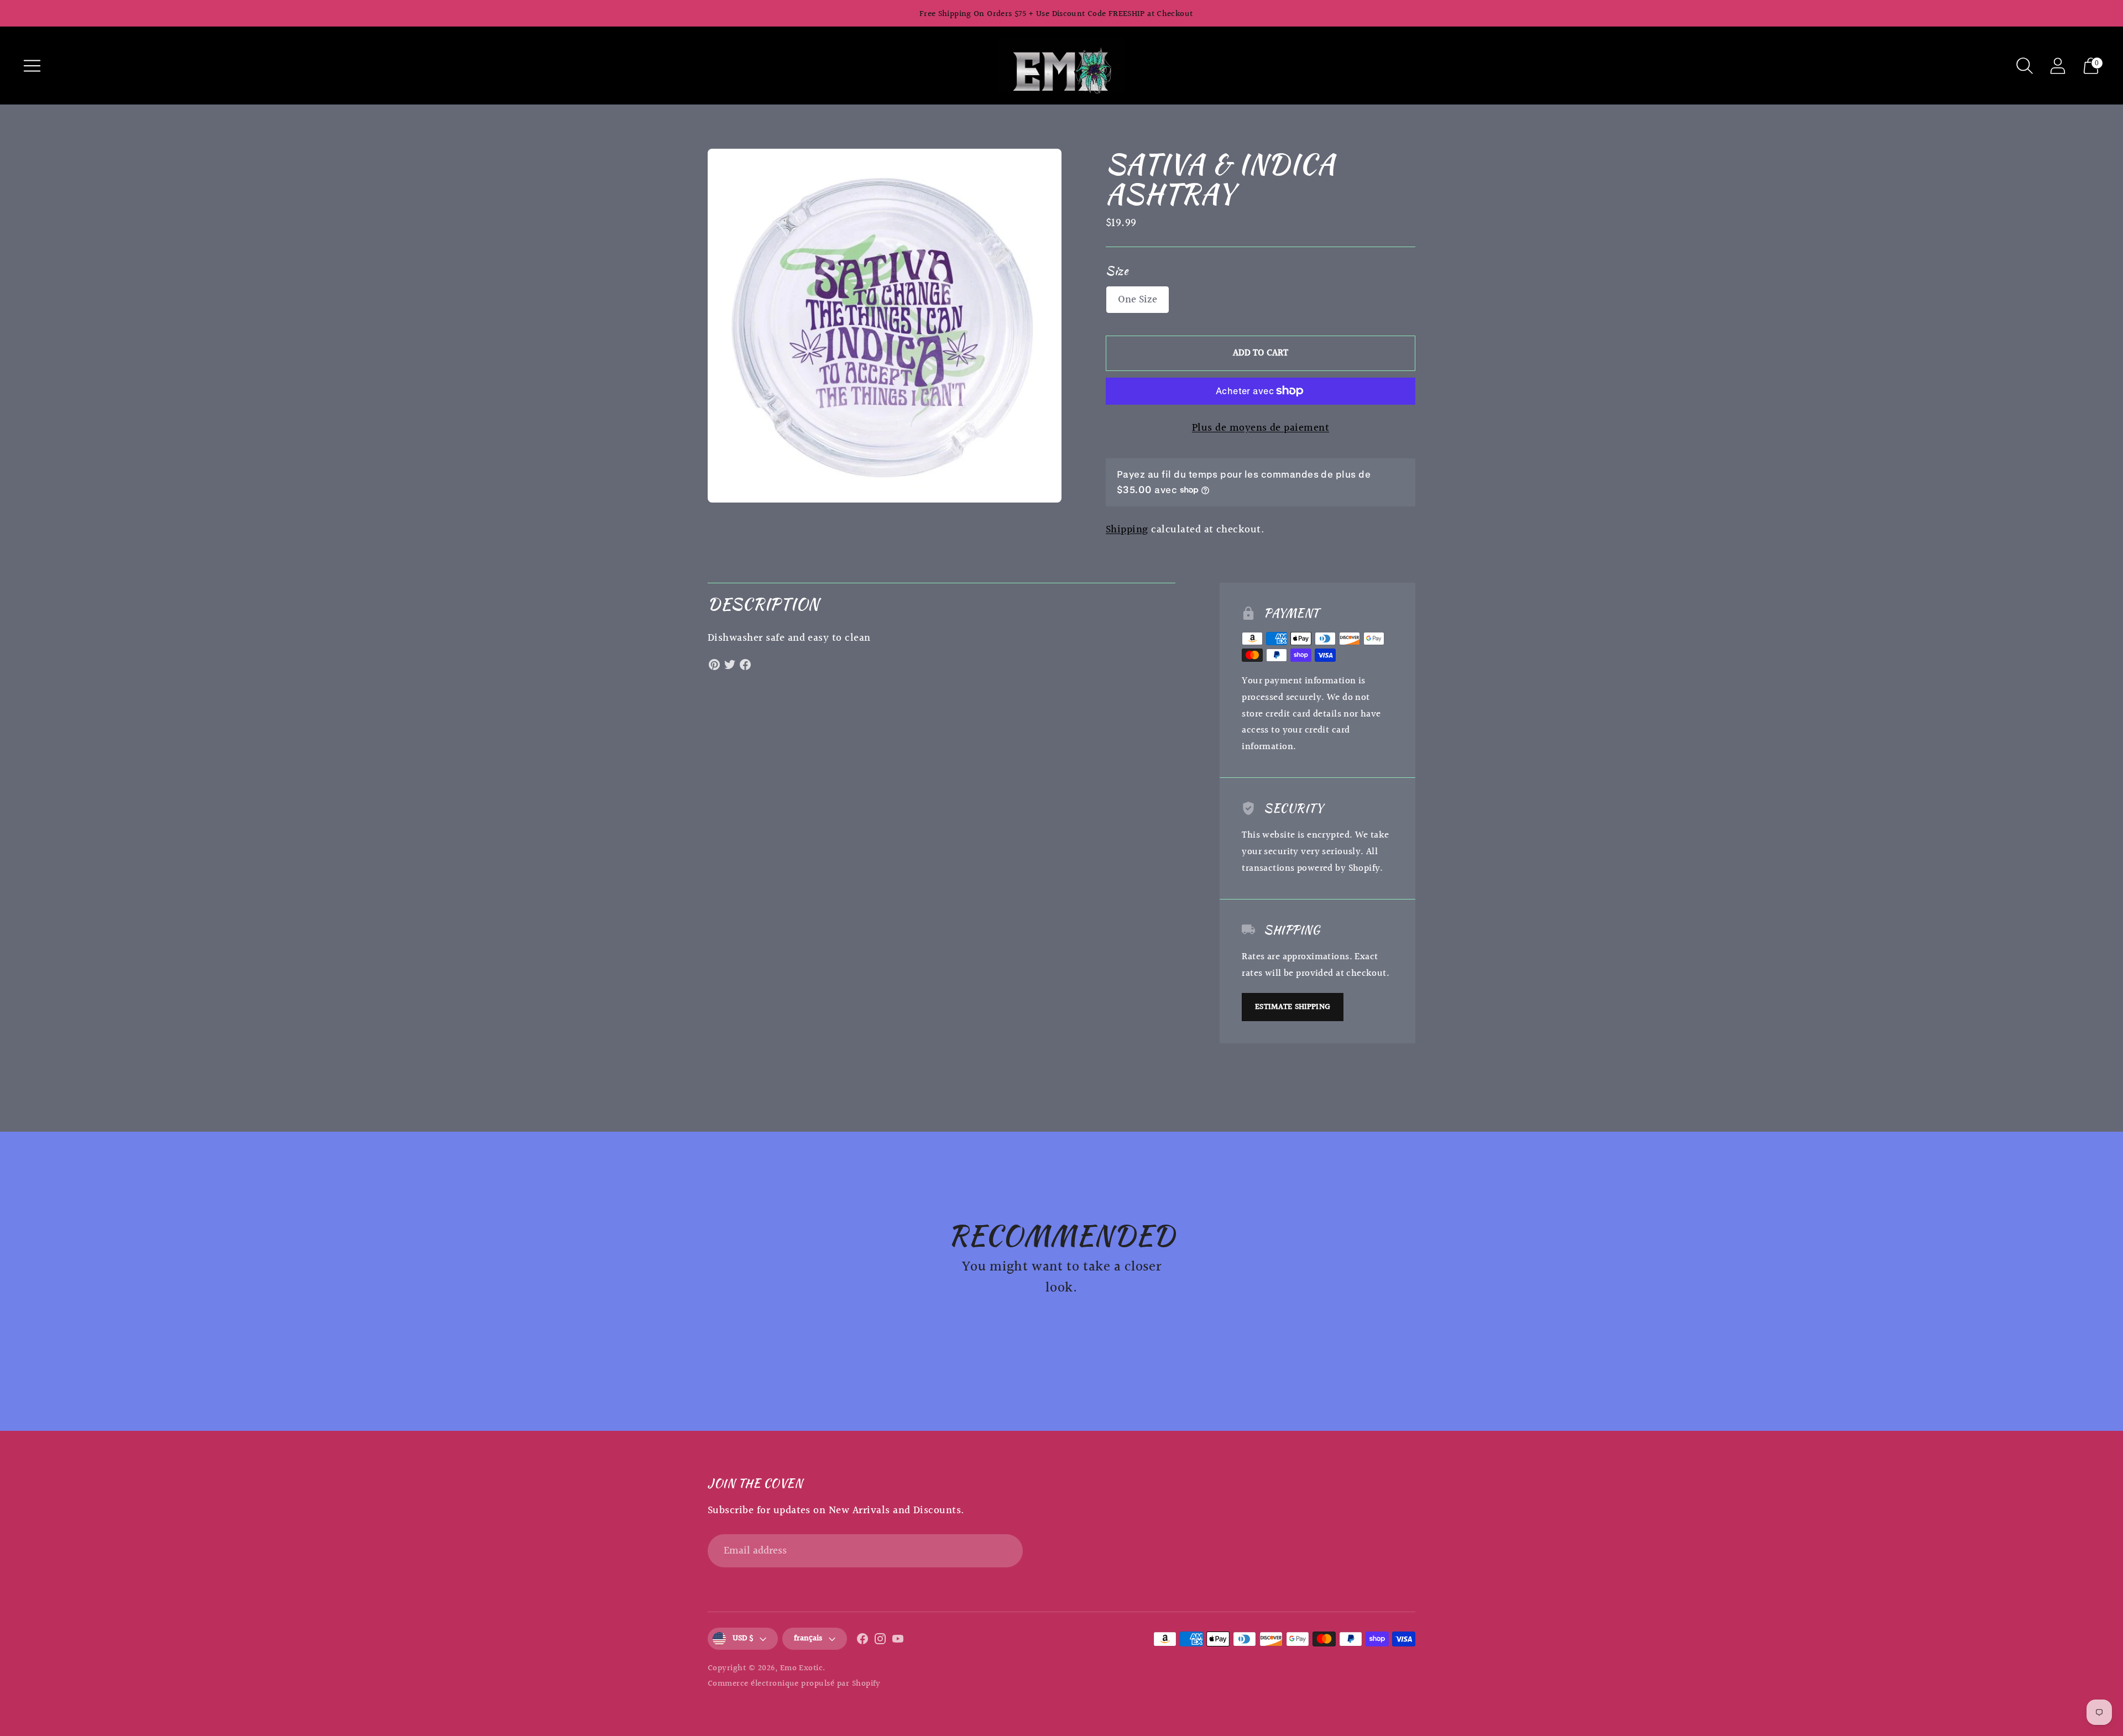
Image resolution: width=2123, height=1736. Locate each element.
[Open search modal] (2025, 66)
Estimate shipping (1293, 1007)
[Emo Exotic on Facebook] (862, 1641)
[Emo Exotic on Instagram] (880, 1641)
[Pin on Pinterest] (714, 665)
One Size (1138, 300)
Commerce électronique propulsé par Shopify (794, 1684)
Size (1117, 271)
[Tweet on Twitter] (730, 665)
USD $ (743, 1638)
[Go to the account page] (2058, 66)
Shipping (1127, 530)
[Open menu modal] (32, 66)
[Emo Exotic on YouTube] (898, 1641)
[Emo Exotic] (1061, 66)
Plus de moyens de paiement (1261, 428)
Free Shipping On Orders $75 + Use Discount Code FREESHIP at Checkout (1056, 14)
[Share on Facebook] (745, 665)
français (808, 1638)
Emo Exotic (802, 1668)
